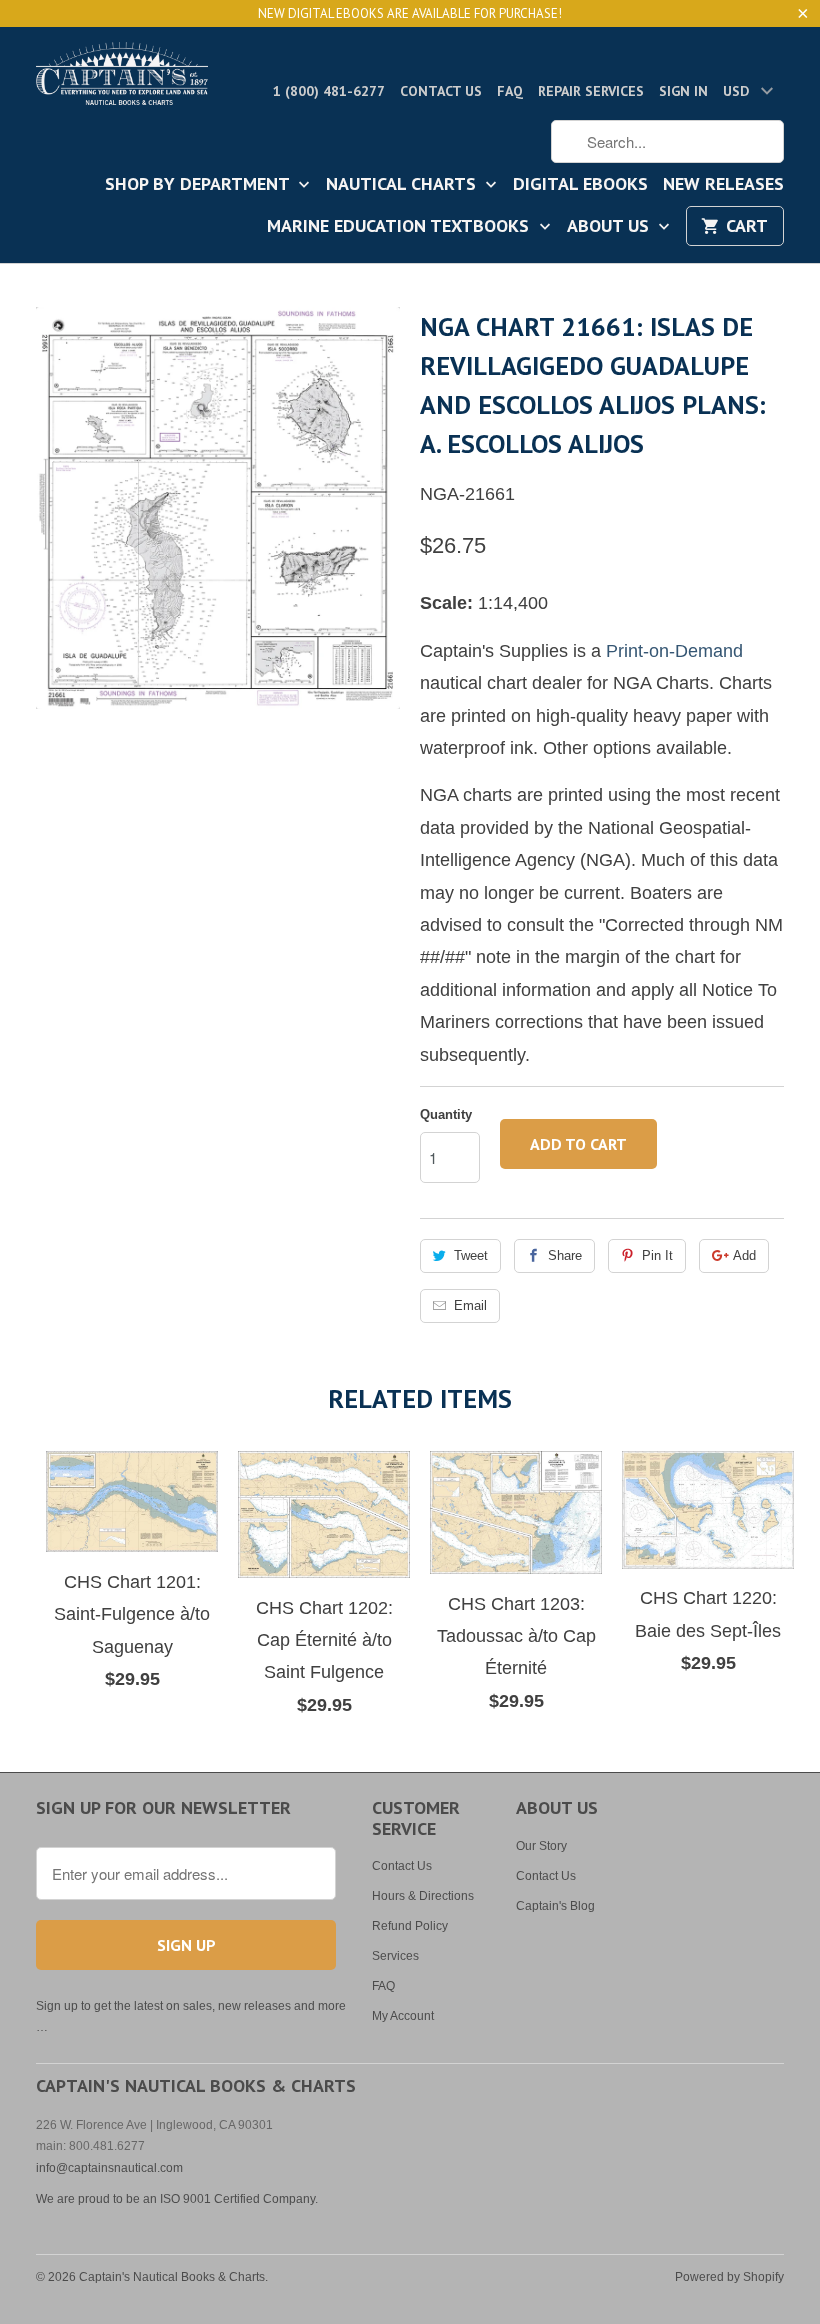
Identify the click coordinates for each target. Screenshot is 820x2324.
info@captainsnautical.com (109, 2168)
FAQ (510, 91)
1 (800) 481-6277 (329, 91)
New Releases (723, 185)
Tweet (471, 1255)
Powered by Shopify (729, 2277)
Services (395, 1956)
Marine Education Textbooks (400, 227)
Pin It (657, 1255)
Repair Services (591, 91)
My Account (403, 2016)
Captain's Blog (555, 1906)
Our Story (541, 1846)
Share (565, 1255)
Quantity (446, 1114)
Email (470, 1305)
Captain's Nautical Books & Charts (172, 2277)
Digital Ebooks (580, 185)
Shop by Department (199, 185)
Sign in (683, 91)
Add (744, 1255)
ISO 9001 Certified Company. (239, 2199)
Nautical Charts (403, 185)
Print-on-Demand (674, 651)
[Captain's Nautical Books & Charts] (122, 79)
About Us (610, 227)
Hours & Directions (423, 1896)
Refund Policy (410, 1926)
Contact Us (441, 91)
